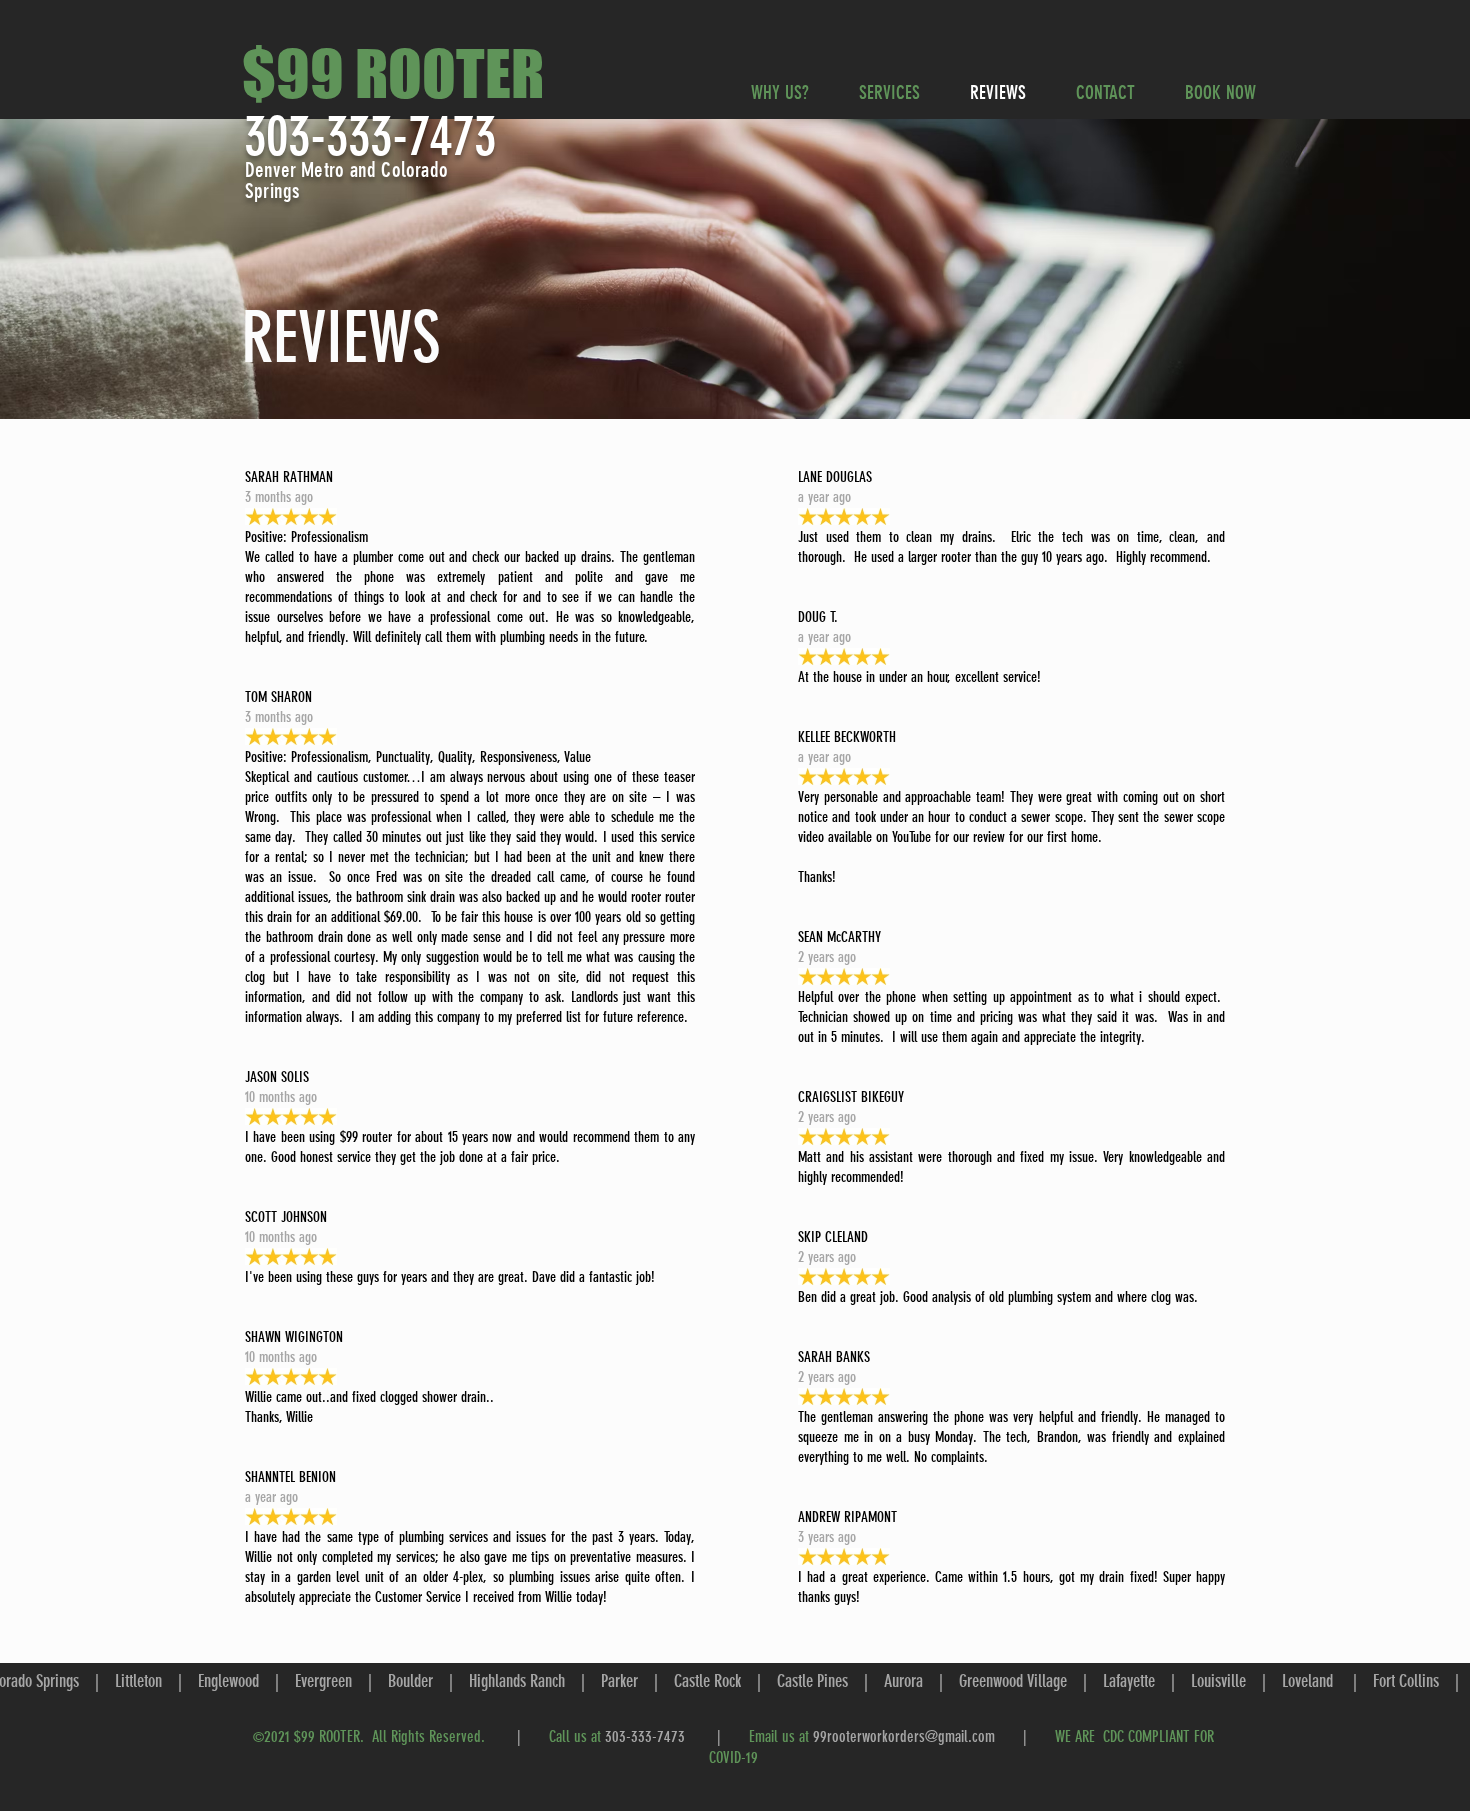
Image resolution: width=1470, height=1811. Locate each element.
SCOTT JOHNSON (286, 1217)
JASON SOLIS (277, 1077)
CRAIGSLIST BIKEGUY (851, 1097)
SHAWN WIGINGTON (294, 1337)
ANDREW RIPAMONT (847, 1517)
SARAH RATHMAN (289, 477)
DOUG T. (818, 617)
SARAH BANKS (834, 1357)
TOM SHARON (278, 697)
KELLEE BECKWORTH (847, 737)
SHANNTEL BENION (290, 1477)
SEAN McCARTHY (839, 937)
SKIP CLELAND (833, 1237)
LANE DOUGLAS (835, 477)
